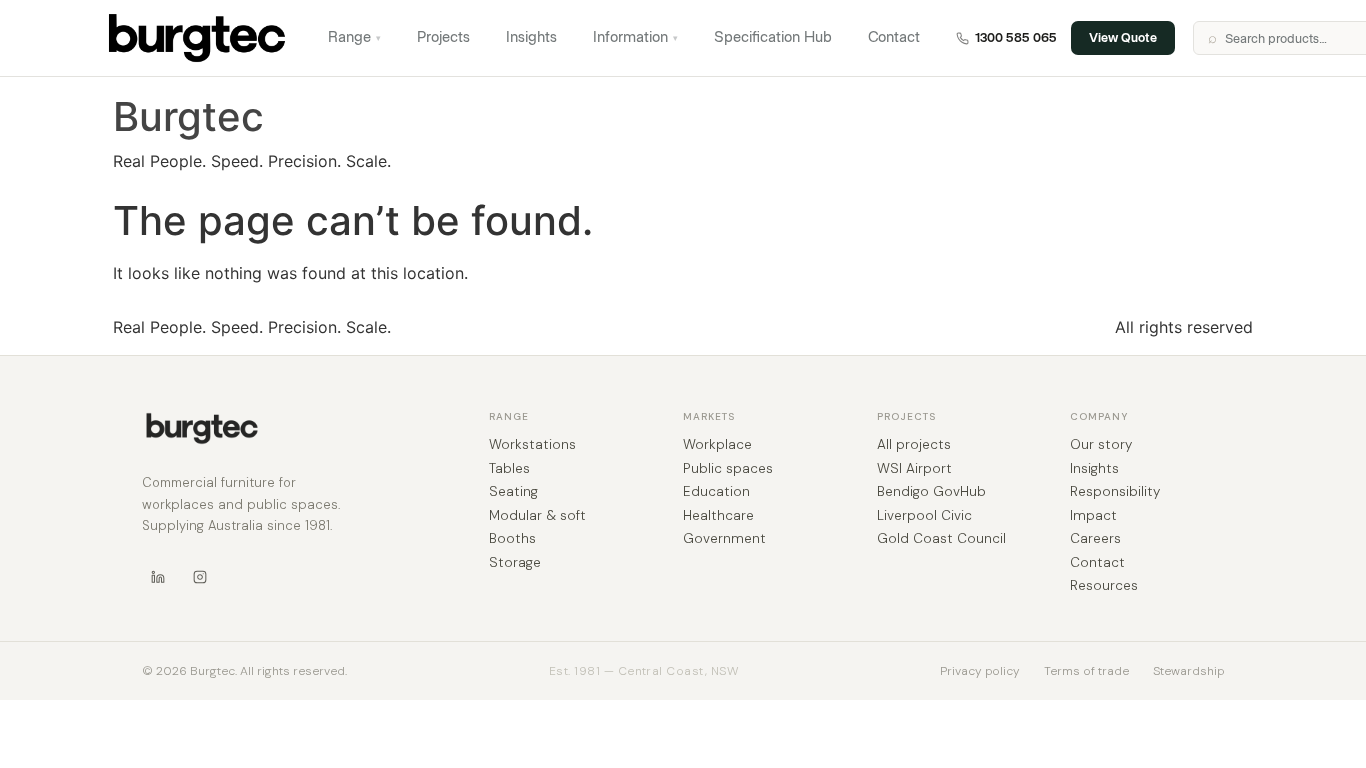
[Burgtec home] (202, 428)
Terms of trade (1086, 671)
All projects (914, 445)
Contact (894, 37)
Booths (512, 539)
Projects (443, 37)
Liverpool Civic (924, 516)
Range (354, 37)
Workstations (532, 445)
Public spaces (728, 469)
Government (724, 539)
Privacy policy (980, 671)
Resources (1104, 586)
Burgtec (188, 116)
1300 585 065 (1016, 37)
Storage (515, 563)
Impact (1093, 516)
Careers (1095, 539)
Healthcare (718, 516)
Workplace (717, 445)
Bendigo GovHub (931, 492)
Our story (1101, 445)
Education (716, 492)
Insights (531, 37)
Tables (509, 469)
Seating (513, 492)
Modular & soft (537, 516)
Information (635, 37)
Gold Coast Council (941, 539)
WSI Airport (914, 469)
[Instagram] (200, 577)
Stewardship (1188, 671)
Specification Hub (773, 37)
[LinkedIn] (158, 577)
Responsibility (1115, 492)
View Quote (1123, 37)
